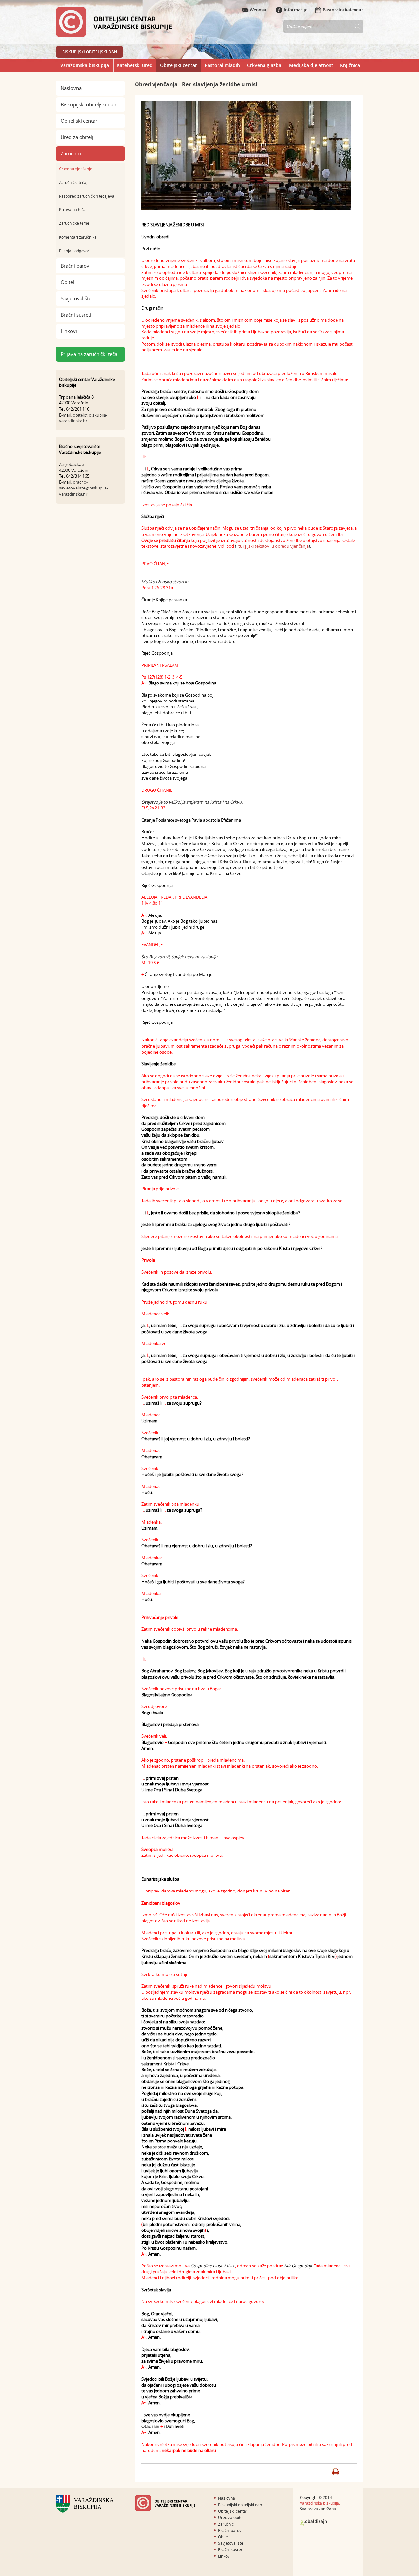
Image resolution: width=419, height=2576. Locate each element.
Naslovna (71, 88)
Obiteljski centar (179, 65)
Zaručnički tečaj (73, 182)
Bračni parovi (76, 266)
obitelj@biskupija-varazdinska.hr (83, 418)
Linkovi (69, 331)
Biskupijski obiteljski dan (88, 104)
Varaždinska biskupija (85, 65)
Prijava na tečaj (73, 209)
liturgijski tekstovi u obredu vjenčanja (273, 546)
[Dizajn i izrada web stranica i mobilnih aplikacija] (313, 2523)
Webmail (259, 10)
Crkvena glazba (264, 65)
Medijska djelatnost (311, 65)
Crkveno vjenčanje (76, 169)
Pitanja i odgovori (75, 251)
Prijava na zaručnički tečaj (90, 354)
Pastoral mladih (222, 65)
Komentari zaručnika (78, 237)
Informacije (296, 10)
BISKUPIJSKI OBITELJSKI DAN (90, 52)
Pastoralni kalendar (343, 10)
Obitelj (68, 282)
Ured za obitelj (77, 137)
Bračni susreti (76, 315)
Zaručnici (71, 153)
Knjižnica (350, 65)
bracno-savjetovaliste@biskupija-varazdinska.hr (83, 488)
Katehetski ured (135, 65)
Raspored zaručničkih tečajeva (87, 196)
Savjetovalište (76, 298)
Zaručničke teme (74, 223)
